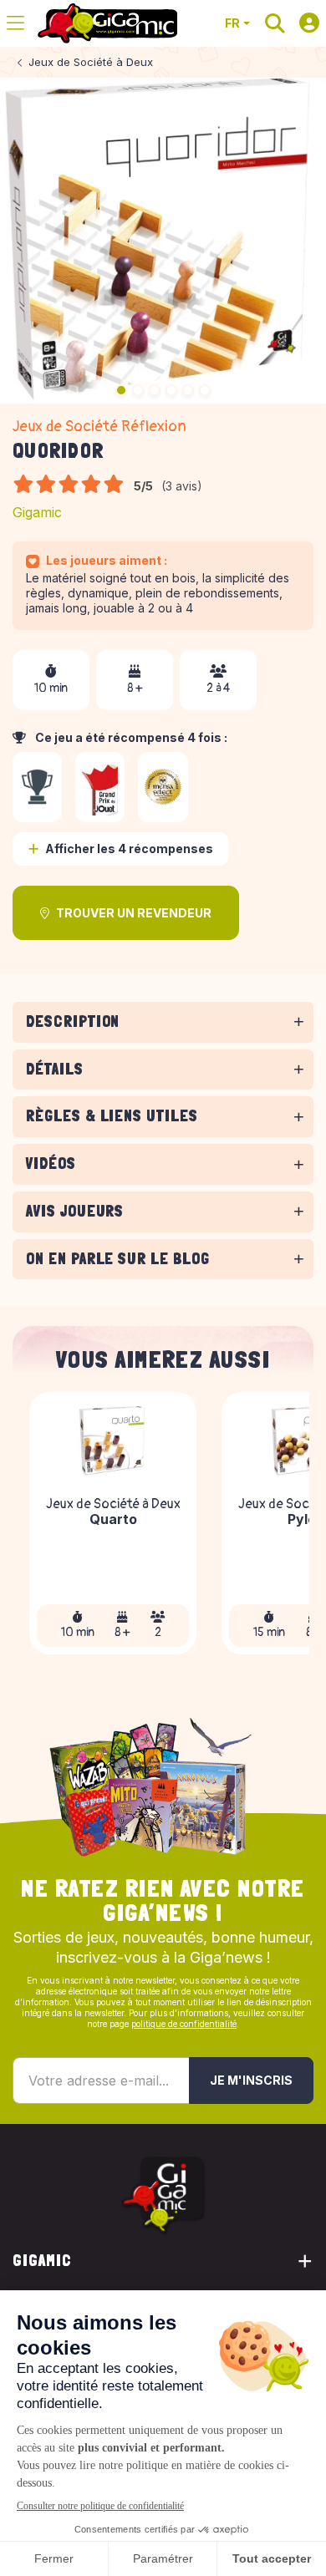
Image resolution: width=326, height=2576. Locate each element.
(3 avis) (182, 486)
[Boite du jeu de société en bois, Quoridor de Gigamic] (163, 241)
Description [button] (73, 1021)
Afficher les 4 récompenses (129, 849)
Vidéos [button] (51, 1164)
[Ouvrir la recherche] (275, 23)
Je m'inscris (251, 2080)
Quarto (113, 1521)
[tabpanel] (163, 1046)
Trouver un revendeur (134, 913)
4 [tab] (171, 390)
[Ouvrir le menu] (15, 23)
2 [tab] (138, 390)
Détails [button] (55, 1069)
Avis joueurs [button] (75, 1211)
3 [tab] (155, 390)
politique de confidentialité (184, 2024)
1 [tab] (121, 390)
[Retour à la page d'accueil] (107, 23)
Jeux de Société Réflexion (99, 427)
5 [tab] (188, 390)
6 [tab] (205, 390)
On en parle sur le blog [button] (118, 1259)
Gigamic (37, 512)
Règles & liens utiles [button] (112, 1116)
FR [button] (232, 23)
